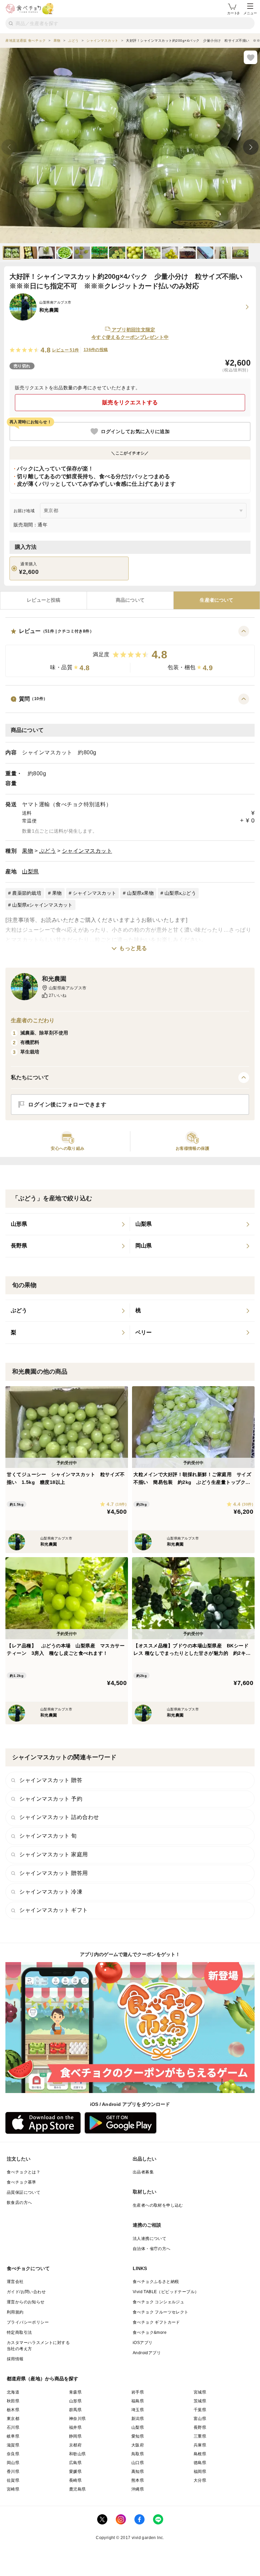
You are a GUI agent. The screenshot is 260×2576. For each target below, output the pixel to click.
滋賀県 (13, 2445)
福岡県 (200, 2472)
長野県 (200, 2427)
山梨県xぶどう (180, 893)
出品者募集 (143, 2172)
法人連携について (149, 2239)
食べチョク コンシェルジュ (158, 2302)
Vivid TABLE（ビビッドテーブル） (166, 2292)
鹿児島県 (78, 2489)
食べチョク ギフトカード (156, 2322)
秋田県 (13, 2401)
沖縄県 (138, 2489)
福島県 (138, 2401)
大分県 (200, 2480)
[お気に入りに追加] (251, 57)
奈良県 (13, 2454)
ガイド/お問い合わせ (26, 2292)
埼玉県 (138, 2410)
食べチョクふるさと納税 (156, 2282)
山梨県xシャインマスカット (42, 905)
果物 (28, 851)
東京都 (13, 2419)
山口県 (138, 2463)
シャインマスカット (87, 851)
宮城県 (200, 2392)
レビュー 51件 (66, 350)
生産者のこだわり (33, 1020)
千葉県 (200, 2410)
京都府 (75, 2445)
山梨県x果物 (140, 893)
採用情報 (15, 2359)
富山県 (200, 2419)
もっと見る (133, 948)
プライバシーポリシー (28, 2322)
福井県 (75, 2427)
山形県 (75, 2401)
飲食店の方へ (19, 2203)
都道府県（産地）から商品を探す (43, 2379)
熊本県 (138, 2480)
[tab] (44, 600)
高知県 (138, 2472)
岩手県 (138, 2392)
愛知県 (138, 2436)
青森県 (75, 2392)
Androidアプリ (147, 2353)
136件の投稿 (96, 350)
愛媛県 (75, 2472)
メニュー (250, 13)
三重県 (200, 2436)
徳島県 (200, 2463)
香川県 (13, 2472)
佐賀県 (13, 2480)
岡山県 (13, 2463)
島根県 (200, 2454)
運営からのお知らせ (26, 2302)
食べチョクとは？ (24, 2172)
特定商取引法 (19, 2332)
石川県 (13, 2427)
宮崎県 (13, 2489)
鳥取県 (138, 2454)
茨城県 (200, 2401)
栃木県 (13, 2410)
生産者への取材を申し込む (158, 2205)
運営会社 (15, 2282)
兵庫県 (200, 2445)
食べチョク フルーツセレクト (161, 2312)
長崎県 (75, 2480)
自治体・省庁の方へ (152, 2249)
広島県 (75, 2463)
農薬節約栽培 (27, 893)
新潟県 (138, 2419)
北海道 (13, 2392)
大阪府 (138, 2445)
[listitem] (68, 1224)
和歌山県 (78, 2454)
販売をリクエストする (130, 402)
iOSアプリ (143, 2343)
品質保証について (24, 2192)
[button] (130, 651)
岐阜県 (13, 2436)
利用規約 (15, 2312)
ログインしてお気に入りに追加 (135, 431)
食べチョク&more (150, 2332)
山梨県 (30, 871)
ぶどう (48, 851)
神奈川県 (78, 2419)
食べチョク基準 (21, 2182)
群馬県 (75, 2410)
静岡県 (75, 2436)
